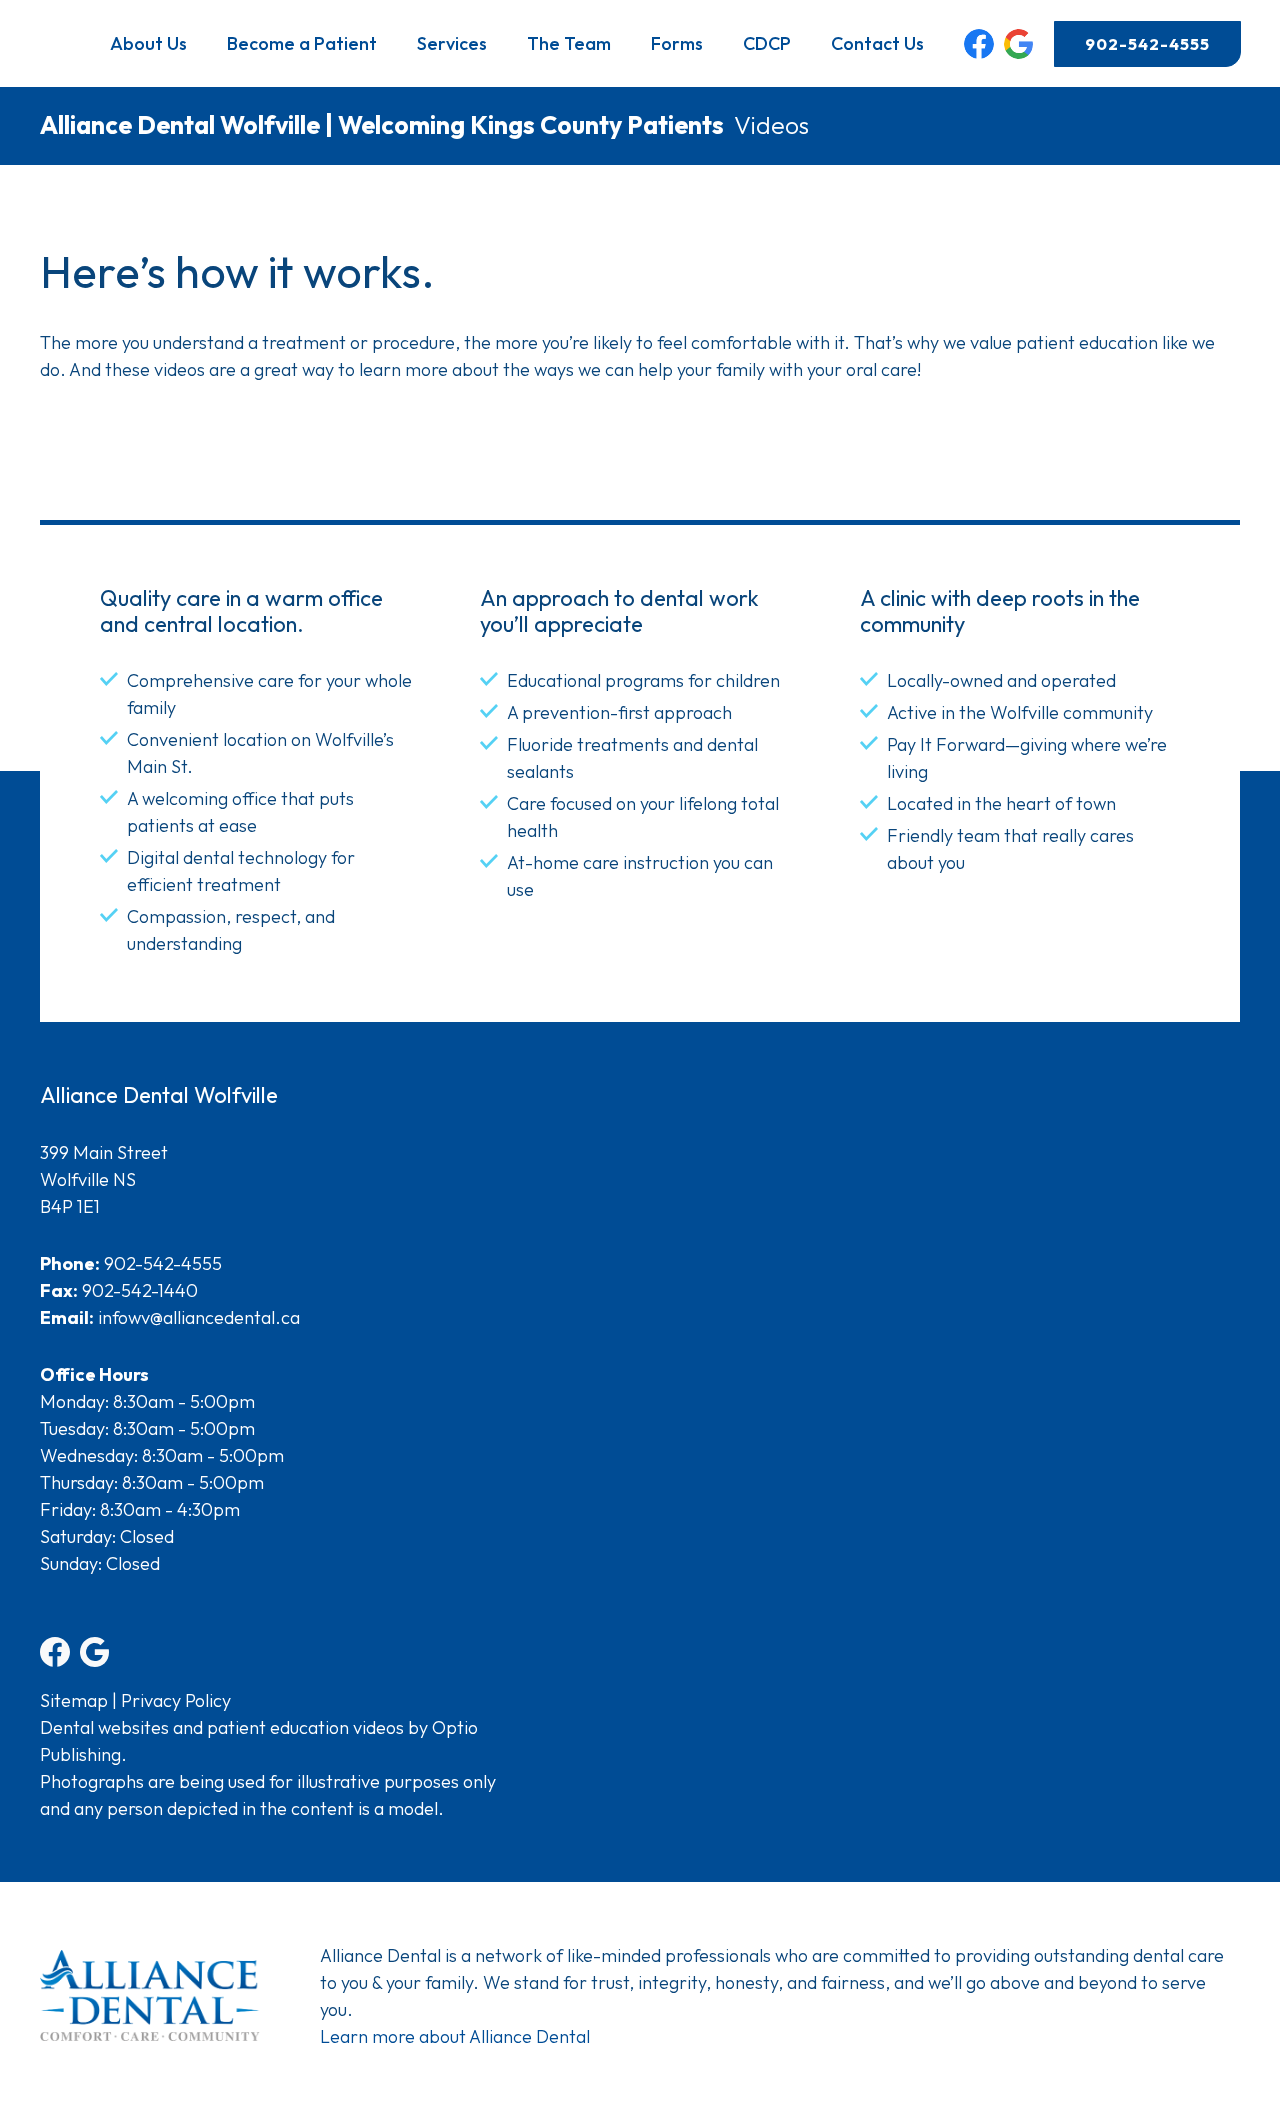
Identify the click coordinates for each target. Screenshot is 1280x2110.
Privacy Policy (176, 1700)
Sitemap (74, 1700)
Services (452, 43)
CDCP (767, 43)
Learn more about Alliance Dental (455, 2036)
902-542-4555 (1147, 44)
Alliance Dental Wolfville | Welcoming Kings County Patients (382, 125)
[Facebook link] (979, 44)
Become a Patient (302, 43)
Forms (677, 43)
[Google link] (1019, 44)
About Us (148, 43)
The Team (569, 43)
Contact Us (877, 43)
